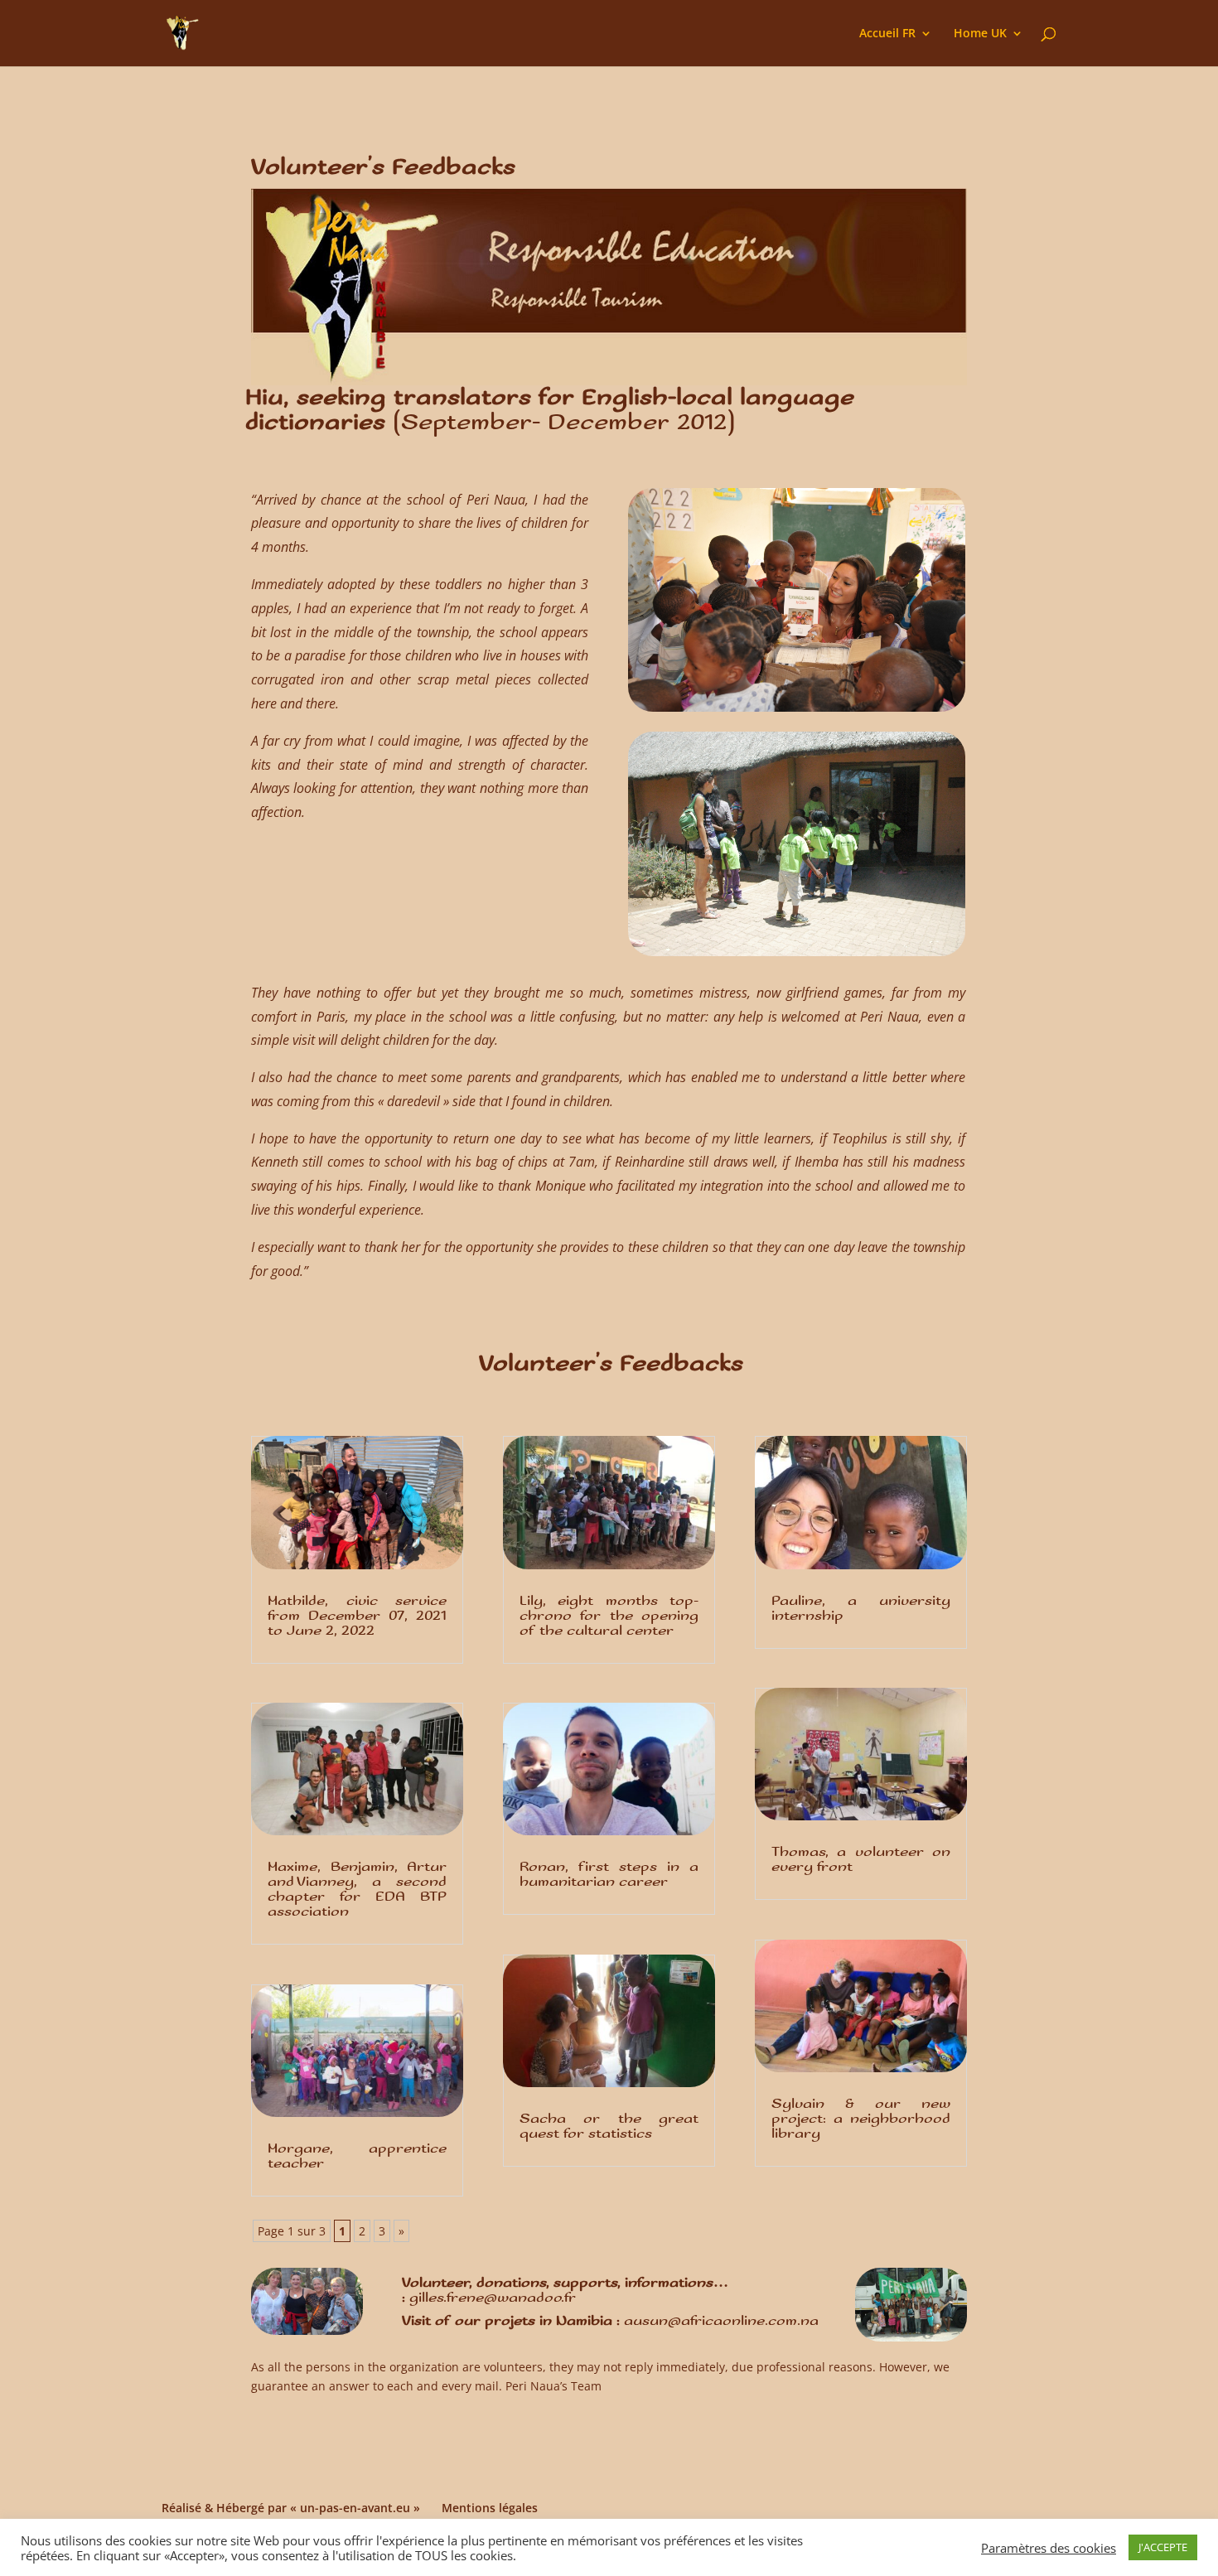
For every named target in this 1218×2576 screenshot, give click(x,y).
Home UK (980, 34)
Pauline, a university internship (861, 1609)
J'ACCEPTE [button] (1163, 2547)
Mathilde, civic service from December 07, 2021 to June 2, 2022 (357, 1616)
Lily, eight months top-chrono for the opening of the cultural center (609, 1616)
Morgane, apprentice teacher (357, 2156)
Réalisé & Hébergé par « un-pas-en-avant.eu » (291, 2508)
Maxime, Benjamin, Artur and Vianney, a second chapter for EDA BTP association (357, 1890)
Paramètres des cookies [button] (1049, 2548)
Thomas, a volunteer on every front (861, 1860)
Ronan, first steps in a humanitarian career (609, 1875)
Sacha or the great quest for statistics (609, 2127)
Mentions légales (490, 2508)
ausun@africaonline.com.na (721, 2321)
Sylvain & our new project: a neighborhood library (861, 2119)
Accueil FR (887, 34)
